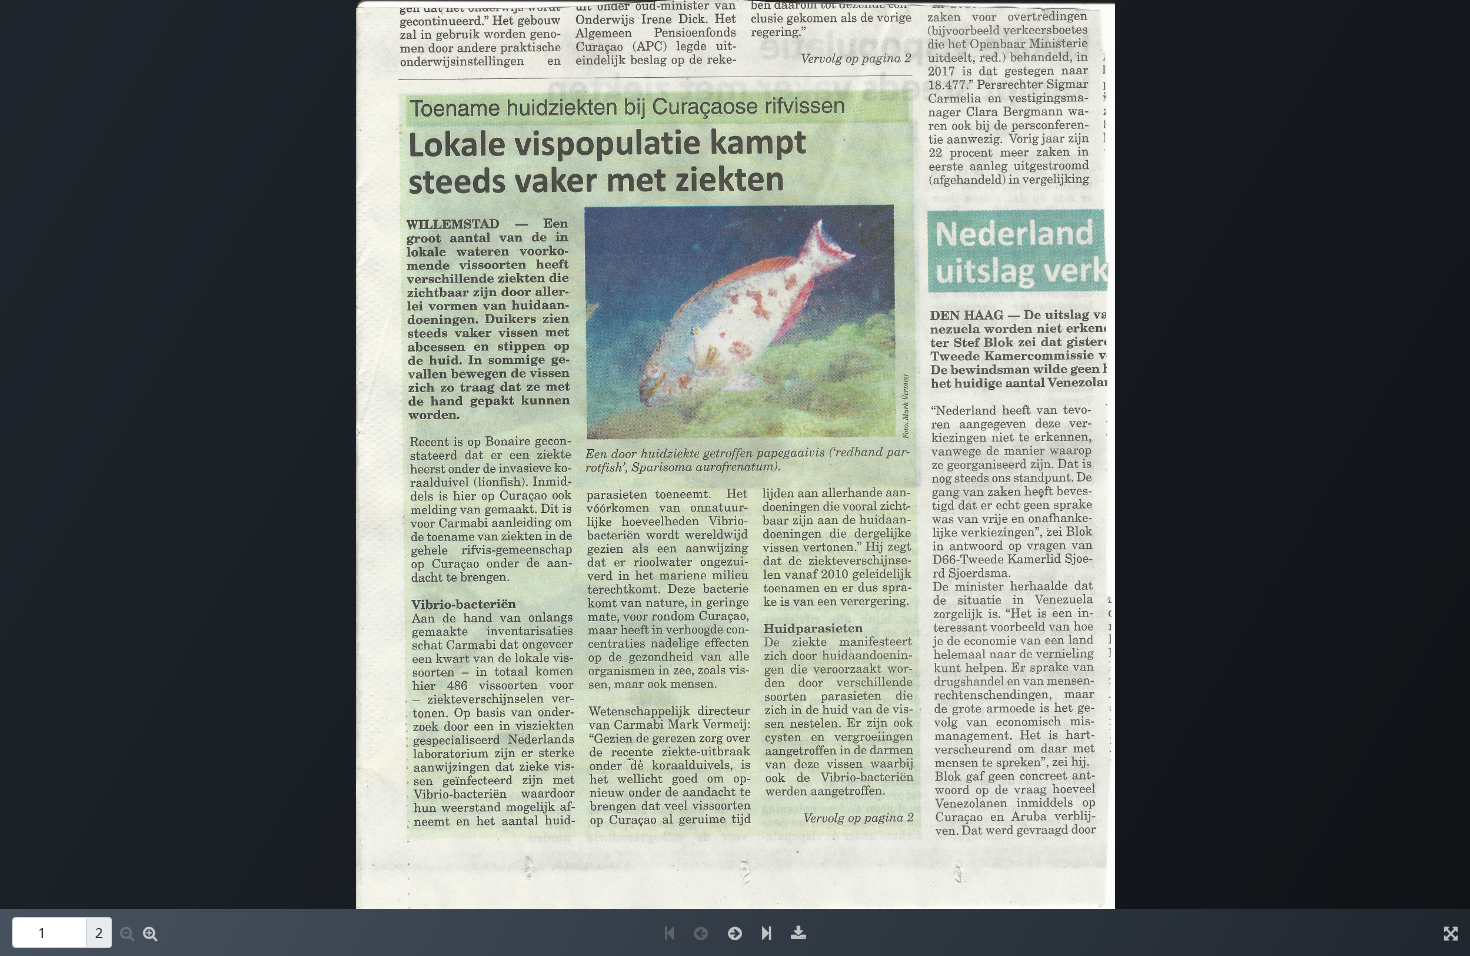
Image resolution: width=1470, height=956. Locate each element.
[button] (150, 933)
